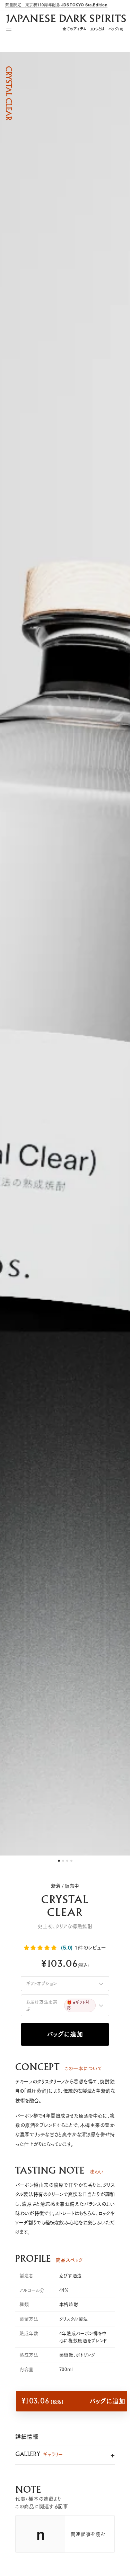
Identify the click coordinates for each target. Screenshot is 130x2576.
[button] (42, 1947)
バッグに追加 (65, 2034)
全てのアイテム (75, 29)
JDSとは (97, 29)
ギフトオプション (42, 1983)
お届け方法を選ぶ (58, 2005)
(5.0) (67, 1948)
